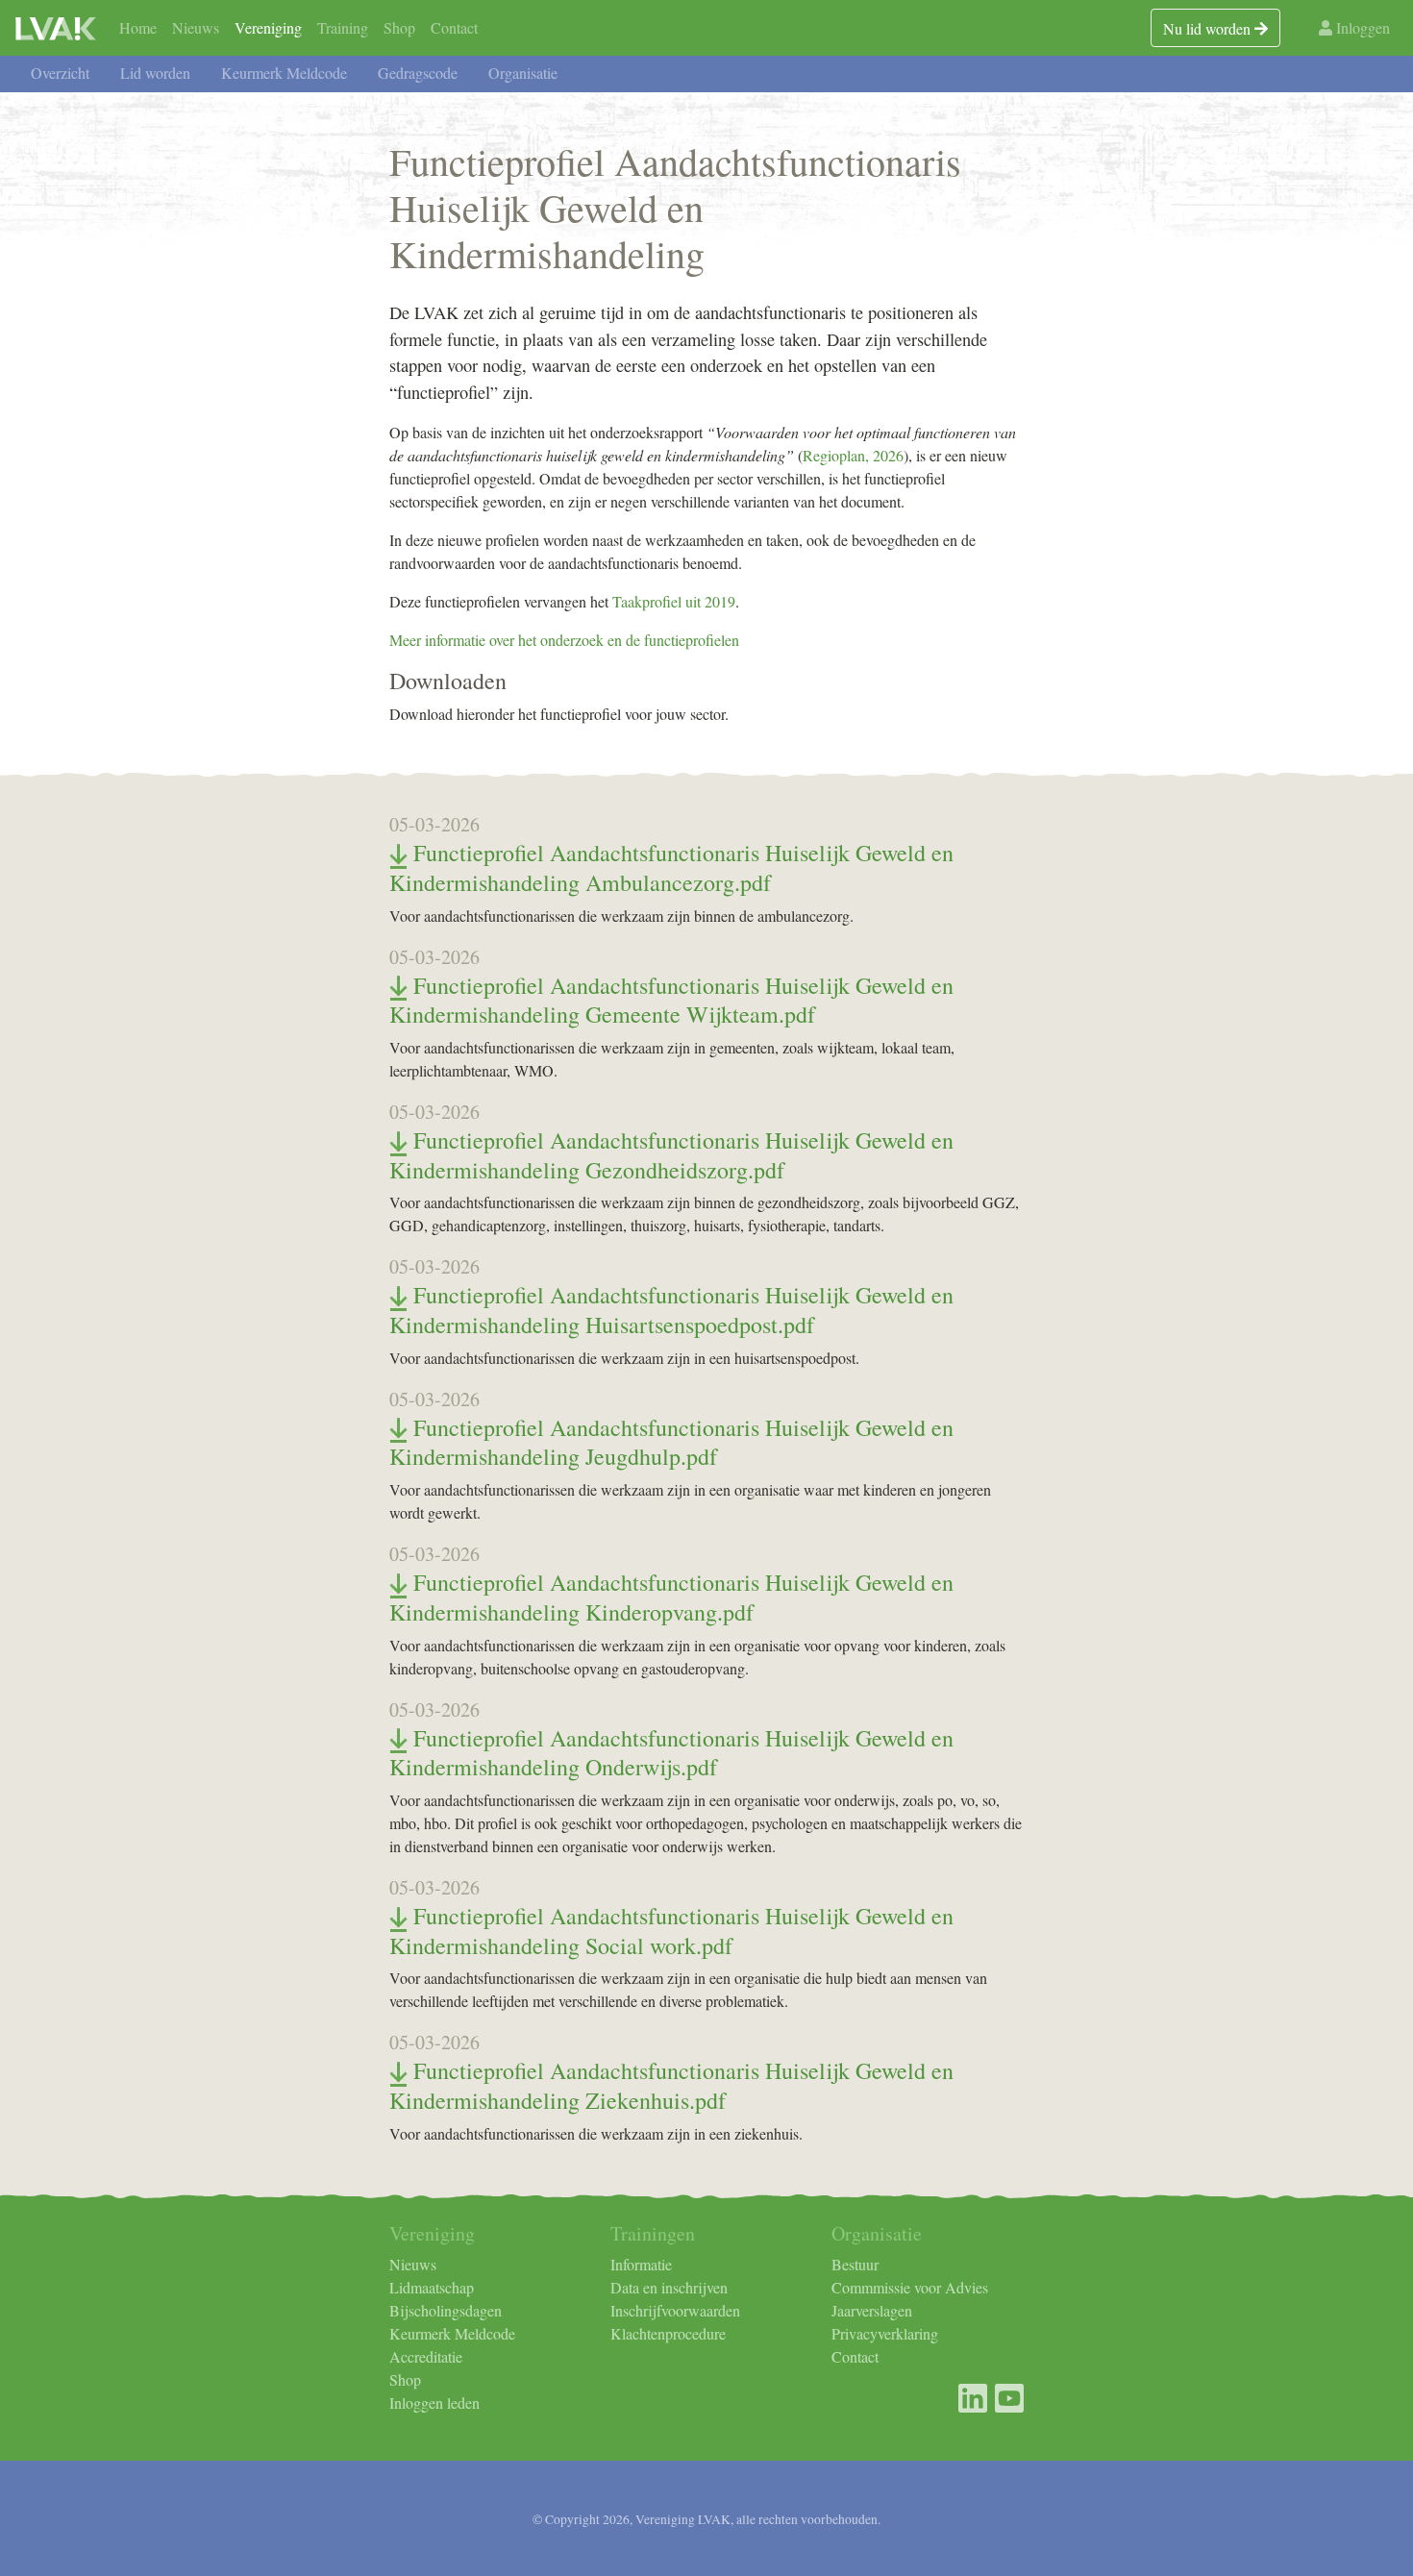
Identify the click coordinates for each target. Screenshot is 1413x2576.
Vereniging (268, 27)
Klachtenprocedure (668, 2333)
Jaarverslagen (872, 2310)
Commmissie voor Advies (910, 2287)
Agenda (710, 34)
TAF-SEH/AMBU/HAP (581, 34)
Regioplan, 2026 (853, 455)
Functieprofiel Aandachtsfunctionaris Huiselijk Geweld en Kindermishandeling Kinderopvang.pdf (671, 1597)
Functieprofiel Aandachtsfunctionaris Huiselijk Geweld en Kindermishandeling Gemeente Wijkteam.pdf (671, 1000)
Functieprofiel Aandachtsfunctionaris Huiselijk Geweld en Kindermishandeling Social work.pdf (671, 1931)
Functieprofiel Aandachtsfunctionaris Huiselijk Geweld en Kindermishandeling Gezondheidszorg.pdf (671, 1155)
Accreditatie (426, 2356)
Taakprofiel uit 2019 (674, 601)
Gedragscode (418, 73)
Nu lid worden (1209, 28)
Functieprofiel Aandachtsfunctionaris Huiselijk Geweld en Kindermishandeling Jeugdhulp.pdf (671, 1442)
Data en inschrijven (669, 2287)
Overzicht (60, 73)
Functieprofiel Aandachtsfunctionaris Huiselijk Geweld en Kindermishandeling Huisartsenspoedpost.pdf (671, 1310)
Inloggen (1361, 27)
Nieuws (196, 27)
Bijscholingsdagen (446, 2310)
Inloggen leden (434, 2403)
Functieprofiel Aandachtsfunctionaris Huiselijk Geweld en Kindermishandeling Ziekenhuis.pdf (671, 2085)
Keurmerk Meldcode (284, 73)
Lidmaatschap (432, 2287)
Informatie (641, 2264)
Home (138, 27)
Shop (399, 27)
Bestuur (855, 2264)
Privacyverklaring (885, 2333)
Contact (454, 27)
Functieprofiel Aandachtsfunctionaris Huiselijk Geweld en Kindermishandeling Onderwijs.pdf (671, 1753)
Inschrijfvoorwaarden (675, 2310)
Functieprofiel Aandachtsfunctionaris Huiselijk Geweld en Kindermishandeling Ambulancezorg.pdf (671, 867)
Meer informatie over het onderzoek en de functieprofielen (564, 640)
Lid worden (155, 73)
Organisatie (523, 73)
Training (343, 27)
